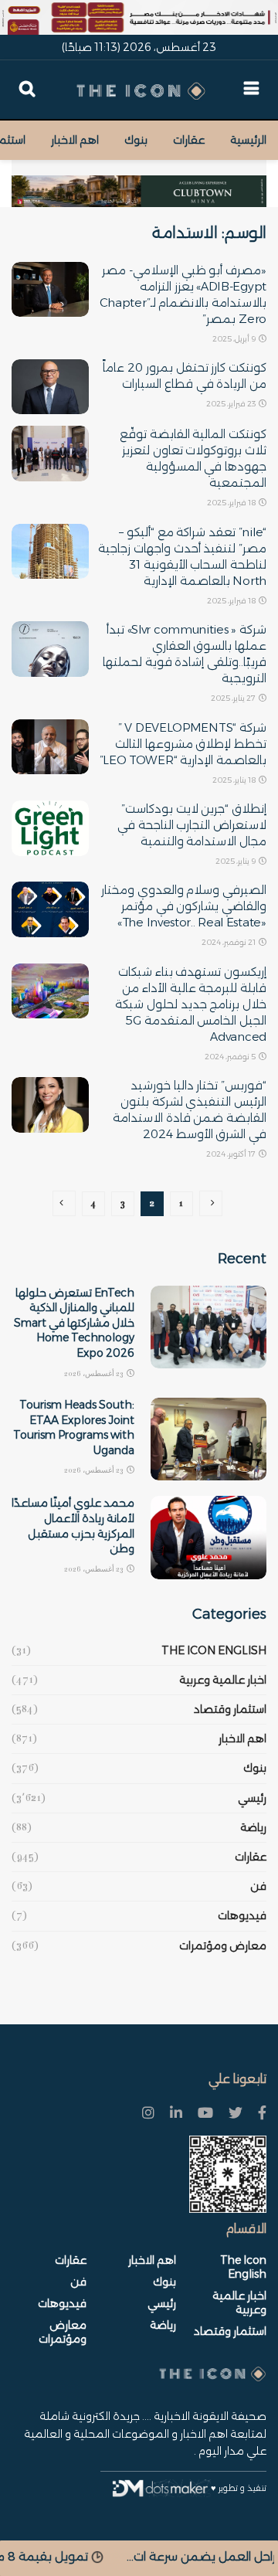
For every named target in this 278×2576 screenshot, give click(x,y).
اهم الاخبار (75, 140)
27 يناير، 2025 (234, 698)
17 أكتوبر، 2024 (232, 1154)
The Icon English (214, 1650)
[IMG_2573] (139, 17)
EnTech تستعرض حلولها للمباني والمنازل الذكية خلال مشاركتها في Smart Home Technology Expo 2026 (74, 1323)
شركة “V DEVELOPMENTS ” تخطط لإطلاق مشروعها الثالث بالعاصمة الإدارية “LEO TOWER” (183, 744)
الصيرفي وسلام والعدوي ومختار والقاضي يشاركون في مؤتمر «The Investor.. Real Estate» (184, 906)
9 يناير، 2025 (236, 861)
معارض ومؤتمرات (223, 1946)
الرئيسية (248, 140)
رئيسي (252, 1798)
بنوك (136, 140)
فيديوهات (242, 1915)
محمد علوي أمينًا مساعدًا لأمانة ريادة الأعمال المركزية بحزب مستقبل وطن (73, 1526)
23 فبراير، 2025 (232, 404)
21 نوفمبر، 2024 (229, 942)
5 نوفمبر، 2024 (231, 1057)
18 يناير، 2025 (235, 780)
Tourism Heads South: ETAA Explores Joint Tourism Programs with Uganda (74, 1427)
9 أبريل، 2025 (235, 339)
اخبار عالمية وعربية (223, 1680)
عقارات (189, 140)
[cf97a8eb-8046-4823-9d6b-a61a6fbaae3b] (139, 183)
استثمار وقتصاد (230, 1709)
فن (258, 1886)
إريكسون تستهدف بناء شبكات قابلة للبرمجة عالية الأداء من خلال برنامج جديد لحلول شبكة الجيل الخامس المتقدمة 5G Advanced (191, 1004)
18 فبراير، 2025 (232, 503)
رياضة (253, 1827)
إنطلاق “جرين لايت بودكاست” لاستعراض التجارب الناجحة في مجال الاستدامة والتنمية (192, 825)
